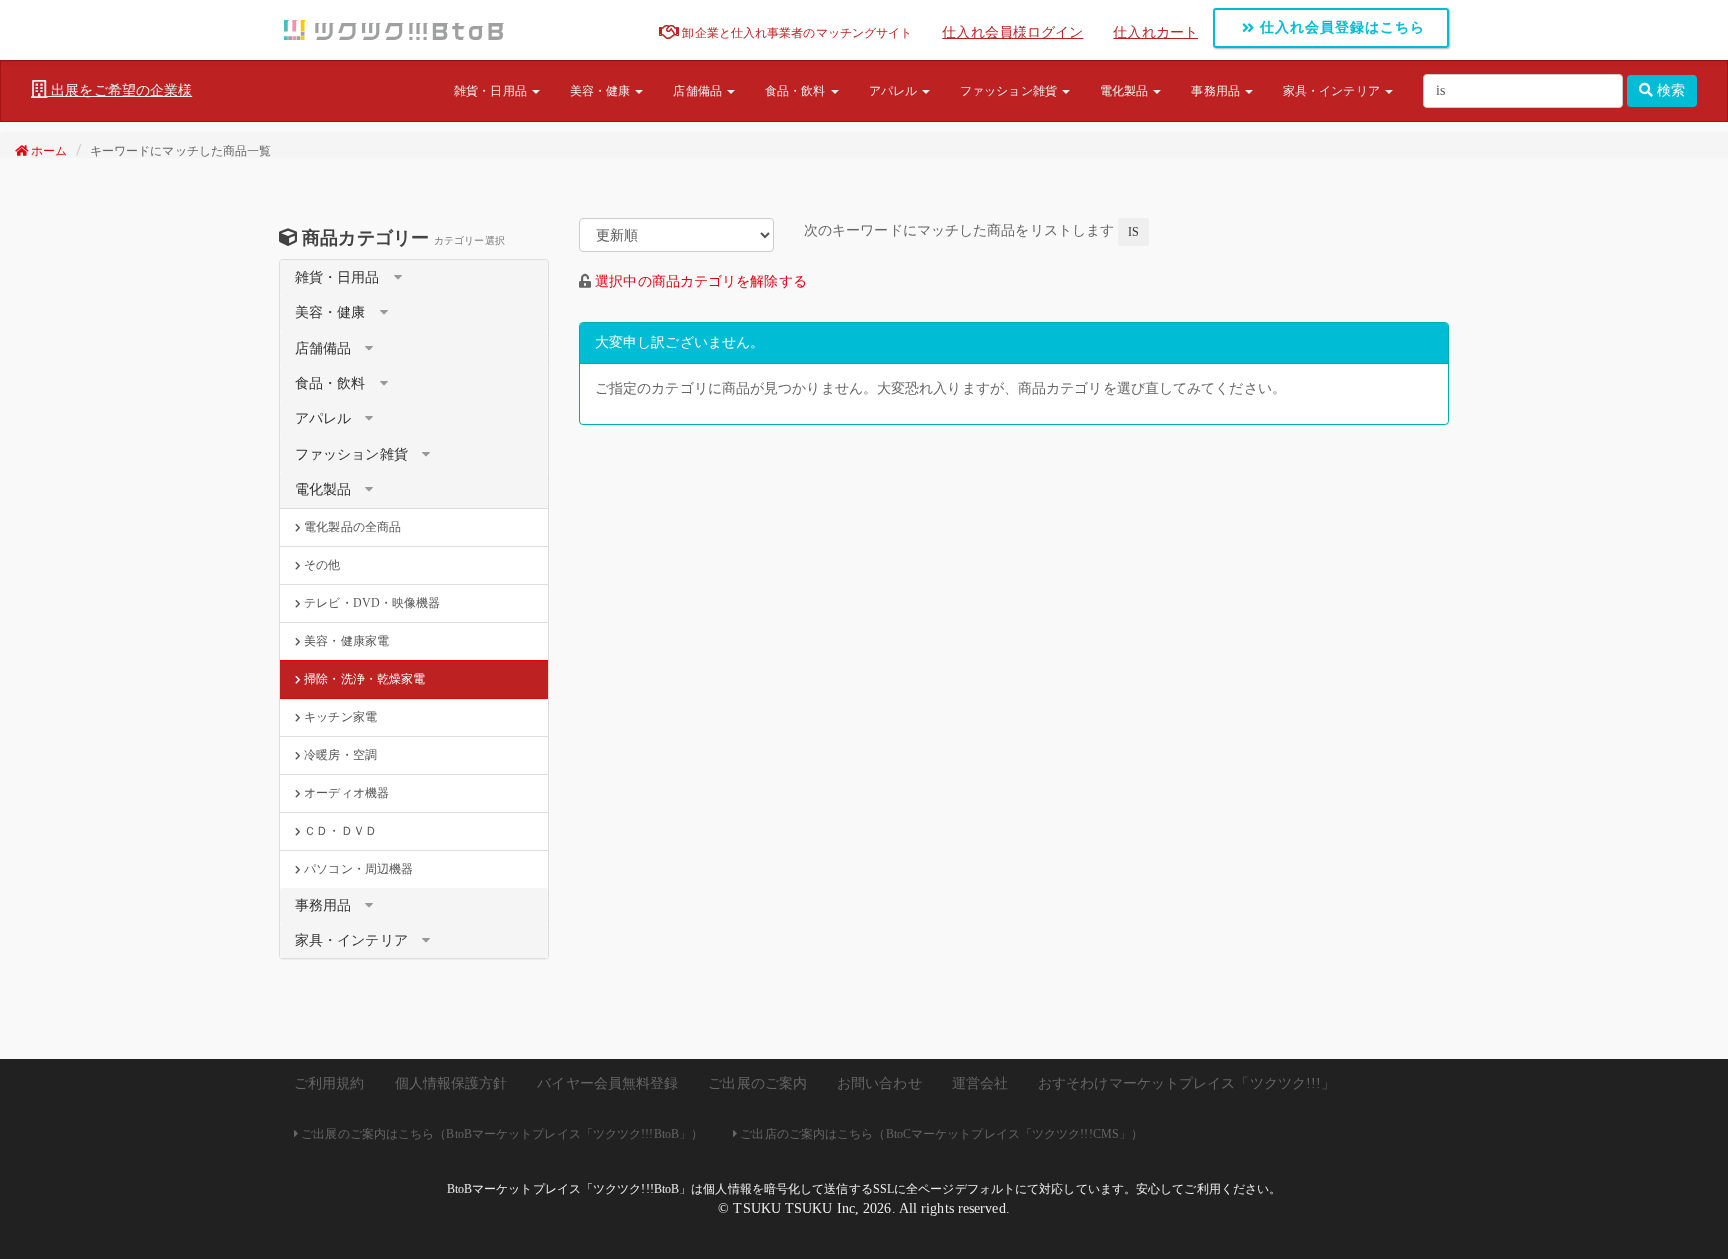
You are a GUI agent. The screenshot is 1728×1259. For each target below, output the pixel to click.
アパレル (895, 91)
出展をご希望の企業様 (119, 90)
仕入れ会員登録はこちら (1340, 27)
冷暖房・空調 (339, 755)
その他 (320, 565)
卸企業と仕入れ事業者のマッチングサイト (795, 33)
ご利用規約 (329, 1083)
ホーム (47, 151)
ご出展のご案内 (757, 1083)
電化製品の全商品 (351, 527)
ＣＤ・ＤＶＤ (339, 831)
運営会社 (980, 1083)
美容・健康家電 (345, 641)
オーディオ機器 (345, 793)
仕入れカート (1155, 32)
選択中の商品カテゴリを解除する (701, 281)
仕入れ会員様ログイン (1012, 32)
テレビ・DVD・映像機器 (370, 603)
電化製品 (1126, 91)
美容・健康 (602, 91)
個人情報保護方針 (451, 1083)
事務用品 (1217, 91)
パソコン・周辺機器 (357, 869)
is (1133, 232)
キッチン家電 (339, 717)
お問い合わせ (879, 1083)
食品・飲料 (797, 91)
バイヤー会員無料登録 (607, 1083)
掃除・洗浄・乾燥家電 (363, 679)
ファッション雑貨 (1010, 91)
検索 (1669, 90)
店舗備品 (699, 91)
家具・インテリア (1333, 91)
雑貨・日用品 (492, 91)
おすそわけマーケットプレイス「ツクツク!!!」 (1186, 1083)
